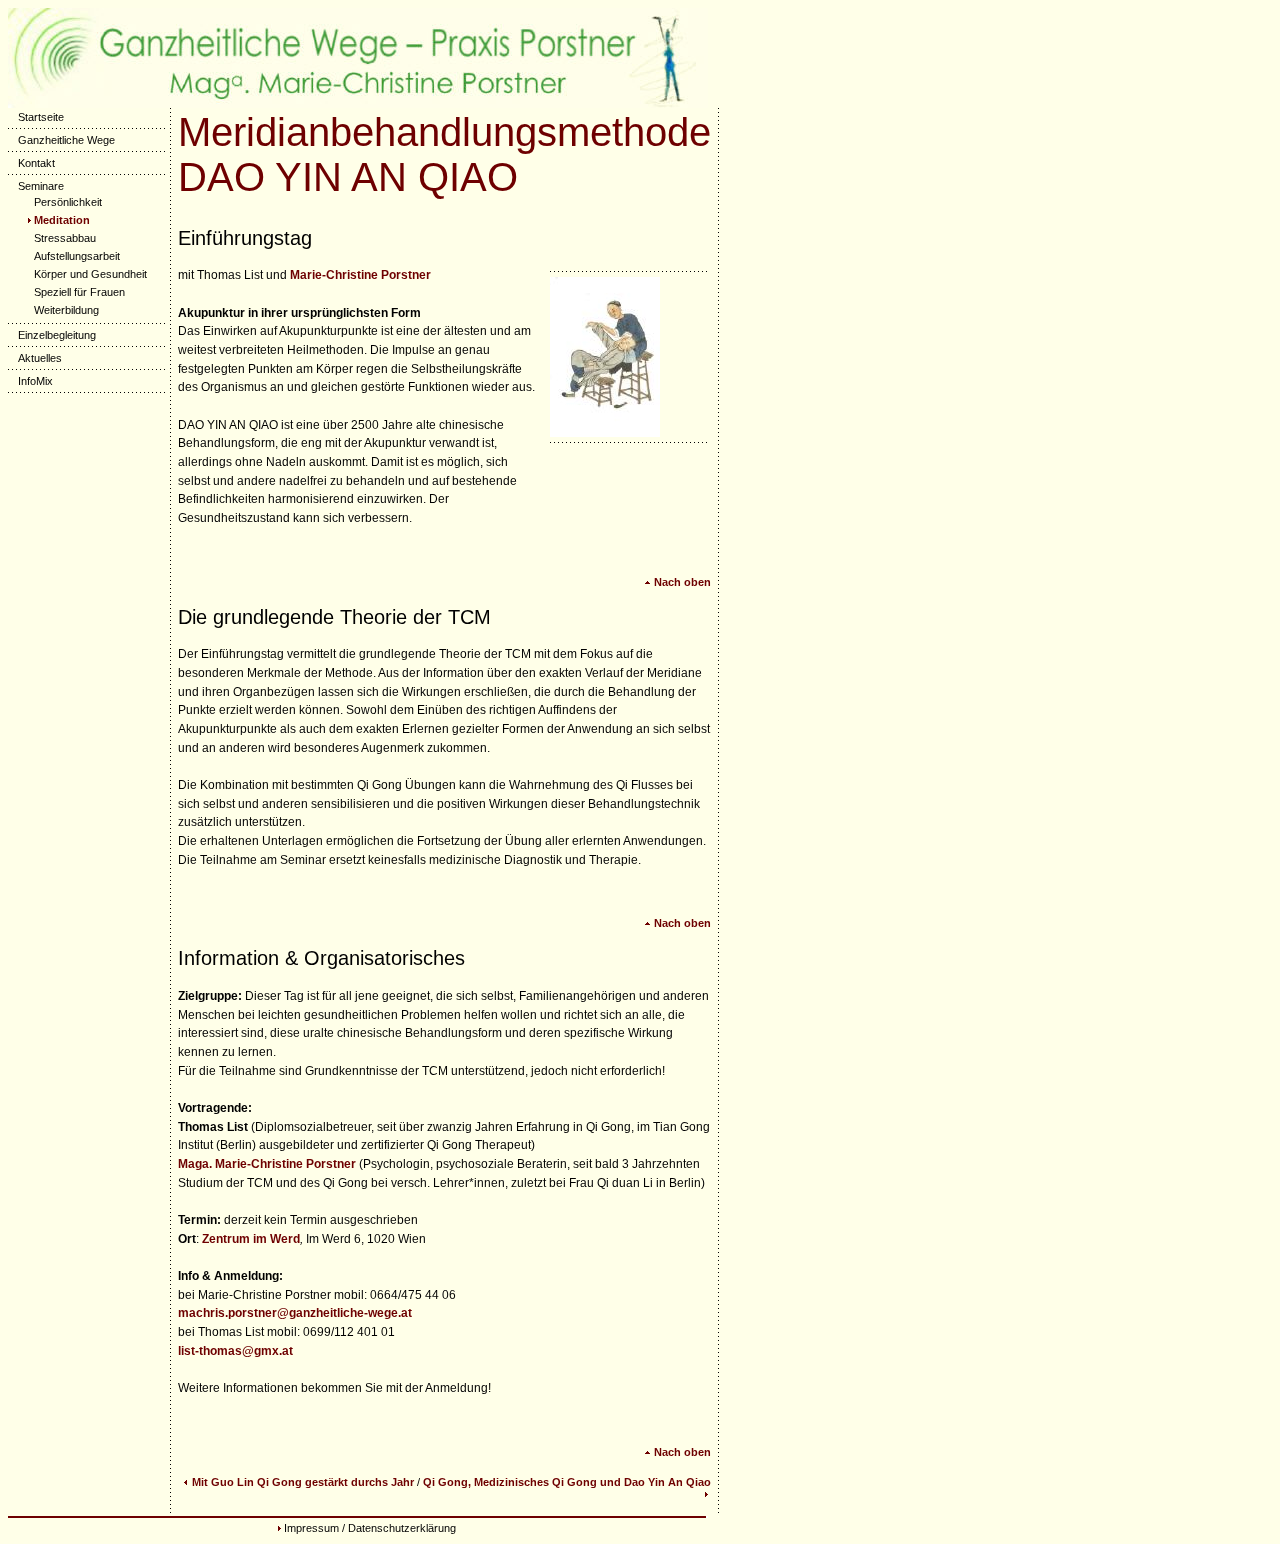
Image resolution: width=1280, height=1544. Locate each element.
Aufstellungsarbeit (77, 256)
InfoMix (35, 381)
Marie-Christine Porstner (360, 275)
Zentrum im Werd (251, 1239)
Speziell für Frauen (79, 292)
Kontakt (36, 163)
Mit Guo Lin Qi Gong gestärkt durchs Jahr (303, 1482)
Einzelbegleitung (57, 335)
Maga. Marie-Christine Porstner (267, 1164)
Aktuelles (40, 358)
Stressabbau (65, 238)
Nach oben (682, 582)
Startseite (41, 117)
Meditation (62, 220)
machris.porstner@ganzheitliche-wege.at (295, 1313)
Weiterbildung (66, 310)
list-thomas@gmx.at (235, 1351)
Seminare (41, 186)
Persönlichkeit (68, 202)
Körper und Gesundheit (90, 274)
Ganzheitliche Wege (66, 140)
